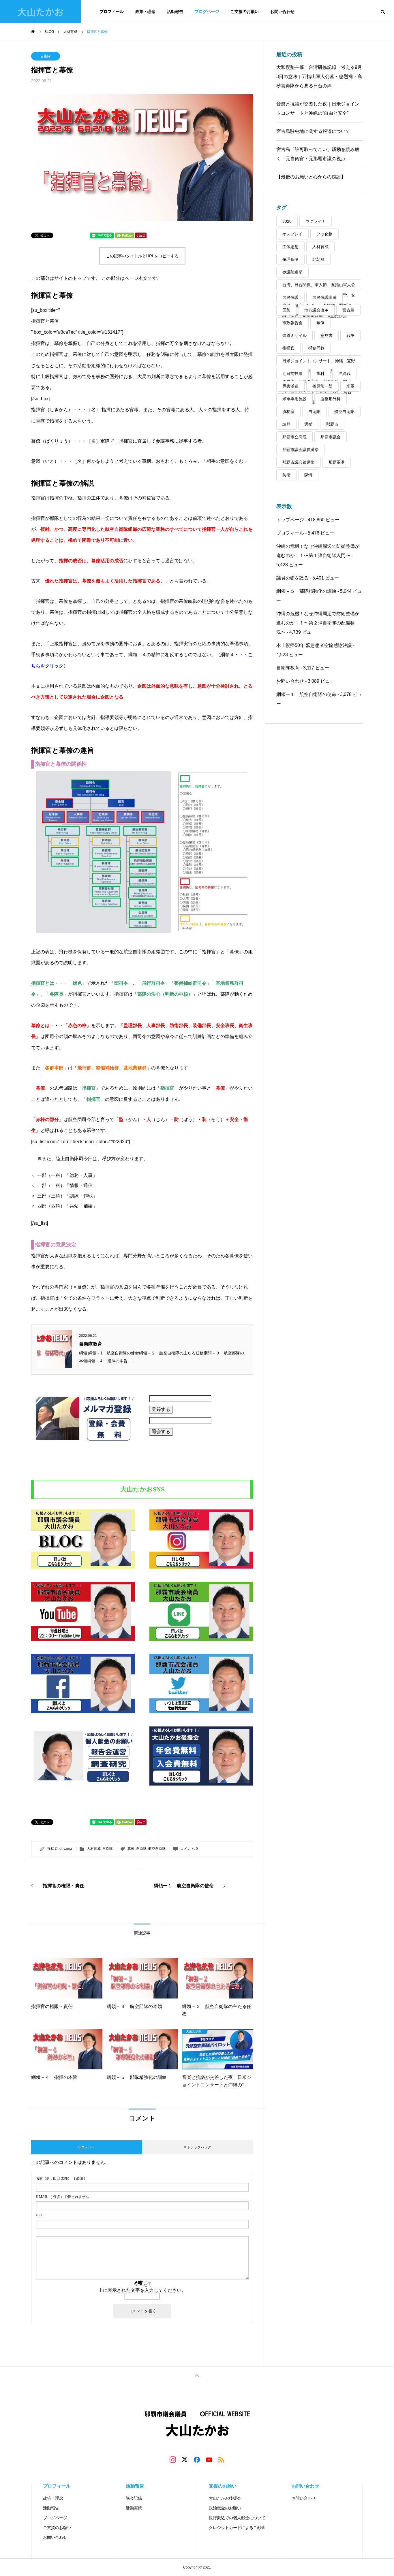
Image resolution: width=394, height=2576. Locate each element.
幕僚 (131, 1849)
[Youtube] (209, 2459)
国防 (286, 310)
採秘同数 (316, 348)
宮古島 (348, 310)
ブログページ (207, 12)
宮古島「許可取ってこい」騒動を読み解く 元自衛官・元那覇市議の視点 (318, 154)
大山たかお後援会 (225, 2498)
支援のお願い (223, 2486)
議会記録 (134, 2498)
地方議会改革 (316, 310)
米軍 (350, 386)
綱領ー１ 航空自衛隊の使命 (306, 694)
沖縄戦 (344, 373)
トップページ (290, 520)
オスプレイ (292, 234)
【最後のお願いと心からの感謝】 (311, 177)
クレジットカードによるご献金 (237, 2528)
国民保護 (290, 297)
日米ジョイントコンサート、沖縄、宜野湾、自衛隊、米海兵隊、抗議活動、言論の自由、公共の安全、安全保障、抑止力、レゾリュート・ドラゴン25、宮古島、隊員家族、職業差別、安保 (319, 362)
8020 (287, 221)
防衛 (286, 475)
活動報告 (175, 12)
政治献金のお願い (225, 2508)
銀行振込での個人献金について (237, 2518)
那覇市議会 (331, 437)
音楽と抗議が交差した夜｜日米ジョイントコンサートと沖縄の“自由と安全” (318, 108)
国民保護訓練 (324, 297)
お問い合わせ (282, 12)
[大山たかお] (197, 2426)
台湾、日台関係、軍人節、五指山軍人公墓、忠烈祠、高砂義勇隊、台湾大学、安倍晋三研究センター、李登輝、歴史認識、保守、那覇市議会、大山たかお (319, 286)
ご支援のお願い (245, 12)
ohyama (66, 1849)
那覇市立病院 (294, 437)
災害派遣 (290, 386)
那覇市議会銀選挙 (299, 462)
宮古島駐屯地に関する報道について (313, 131)
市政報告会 (292, 323)
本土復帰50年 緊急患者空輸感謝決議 (314, 645)
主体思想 (290, 247)
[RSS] (221, 2459)
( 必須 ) (60, 2178)
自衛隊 (46, 56)
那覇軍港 (337, 462)
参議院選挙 (292, 272)
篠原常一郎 (322, 386)
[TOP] (197, 2375)
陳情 (308, 475)
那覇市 (332, 424)
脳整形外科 (331, 399)
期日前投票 (292, 373)
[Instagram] (173, 2459)
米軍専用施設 (294, 399)
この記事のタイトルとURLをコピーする (142, 256)
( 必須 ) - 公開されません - (63, 2197)
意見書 (327, 335)
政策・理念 (145, 12)
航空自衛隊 (157, 1849)
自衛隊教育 (91, 1344)
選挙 (308, 424)
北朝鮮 (318, 259)
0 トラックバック (198, 2147)
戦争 (350, 335)
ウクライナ (316, 221)
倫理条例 (290, 259)
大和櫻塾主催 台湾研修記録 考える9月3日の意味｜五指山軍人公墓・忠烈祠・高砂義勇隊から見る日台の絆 (319, 77)
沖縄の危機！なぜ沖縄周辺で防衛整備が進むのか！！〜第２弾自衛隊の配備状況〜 (318, 623)
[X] (185, 2459)
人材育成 (94, 1849)
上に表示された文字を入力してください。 (142, 2290)
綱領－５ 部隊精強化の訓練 (306, 591)
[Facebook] (197, 2459)
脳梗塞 (288, 412)
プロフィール (112, 12)
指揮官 (288, 348)
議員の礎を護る (292, 578)
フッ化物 (324, 234)
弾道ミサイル (294, 335)
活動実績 (134, 2508)
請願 (286, 424)
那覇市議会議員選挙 (301, 450)
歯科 (320, 373)
